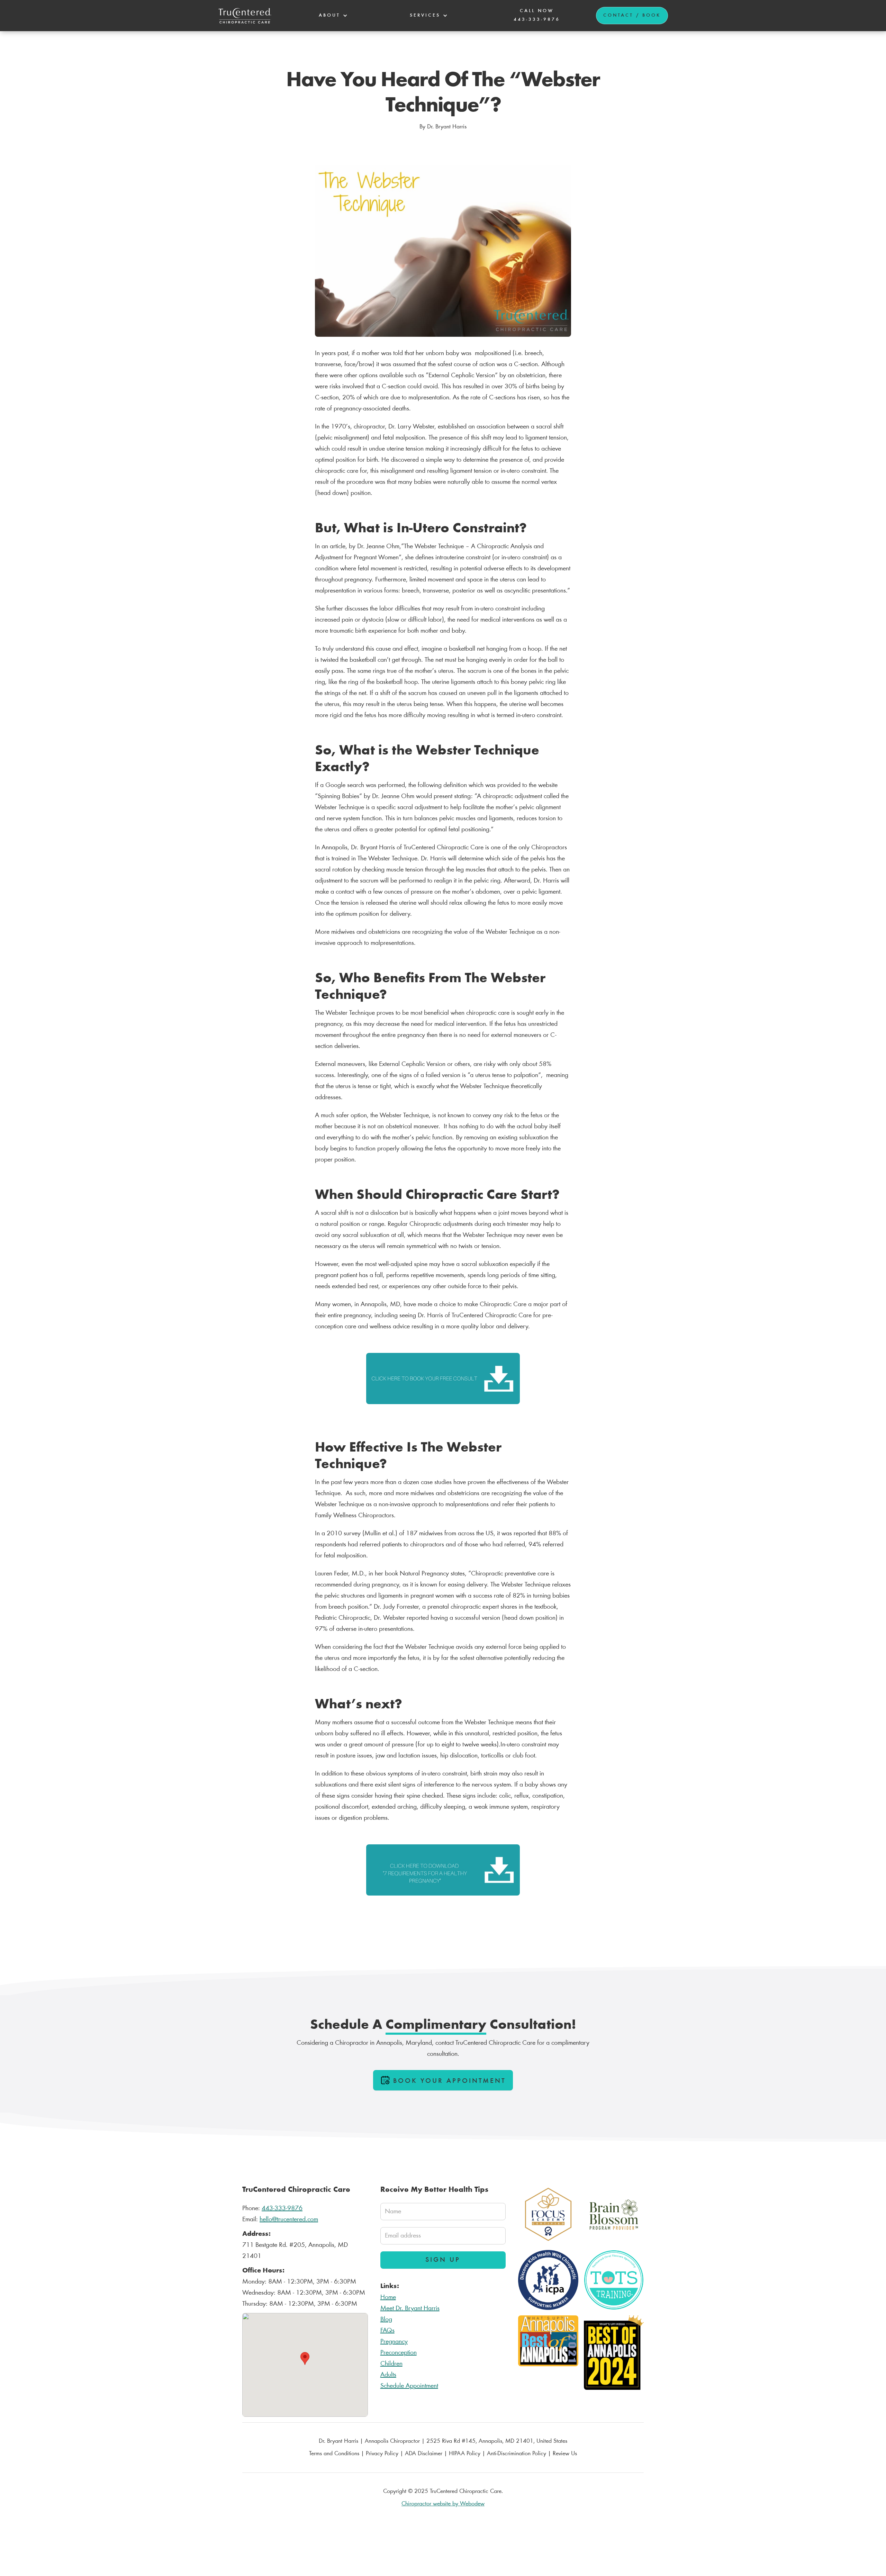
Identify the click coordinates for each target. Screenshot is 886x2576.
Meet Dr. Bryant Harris (410, 2308)
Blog (386, 2320)
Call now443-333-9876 (537, 15)
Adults (388, 2375)
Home (388, 2297)
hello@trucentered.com (289, 2220)
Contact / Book (632, 16)
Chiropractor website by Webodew (443, 2504)
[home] (245, 16)
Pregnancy (394, 2342)
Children (391, 2364)
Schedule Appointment (409, 2386)
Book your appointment (450, 2081)
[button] (332, 16)
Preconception (399, 2353)
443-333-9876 (282, 2208)
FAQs (387, 2331)
